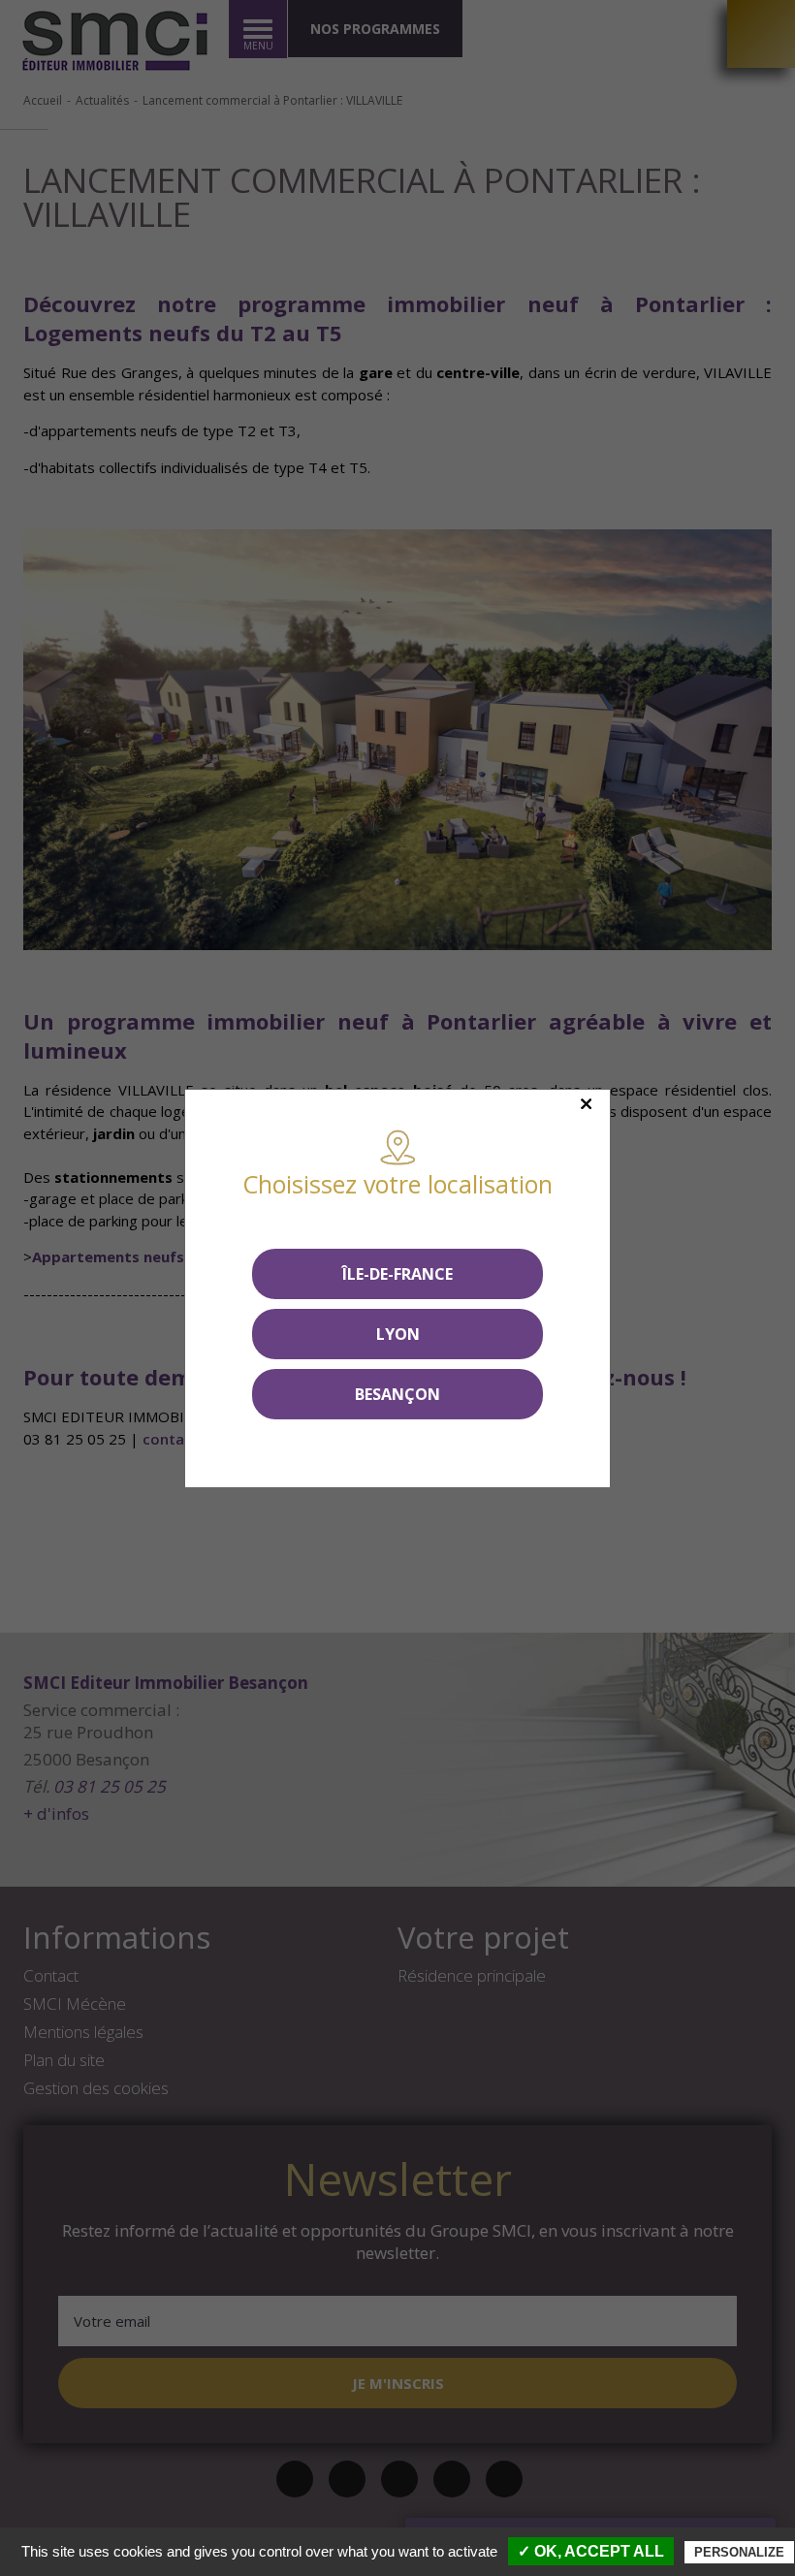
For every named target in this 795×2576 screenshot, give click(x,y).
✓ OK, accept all (591, 2551)
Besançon (397, 1394)
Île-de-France (397, 1274)
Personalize (739, 2552)
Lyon (398, 1334)
